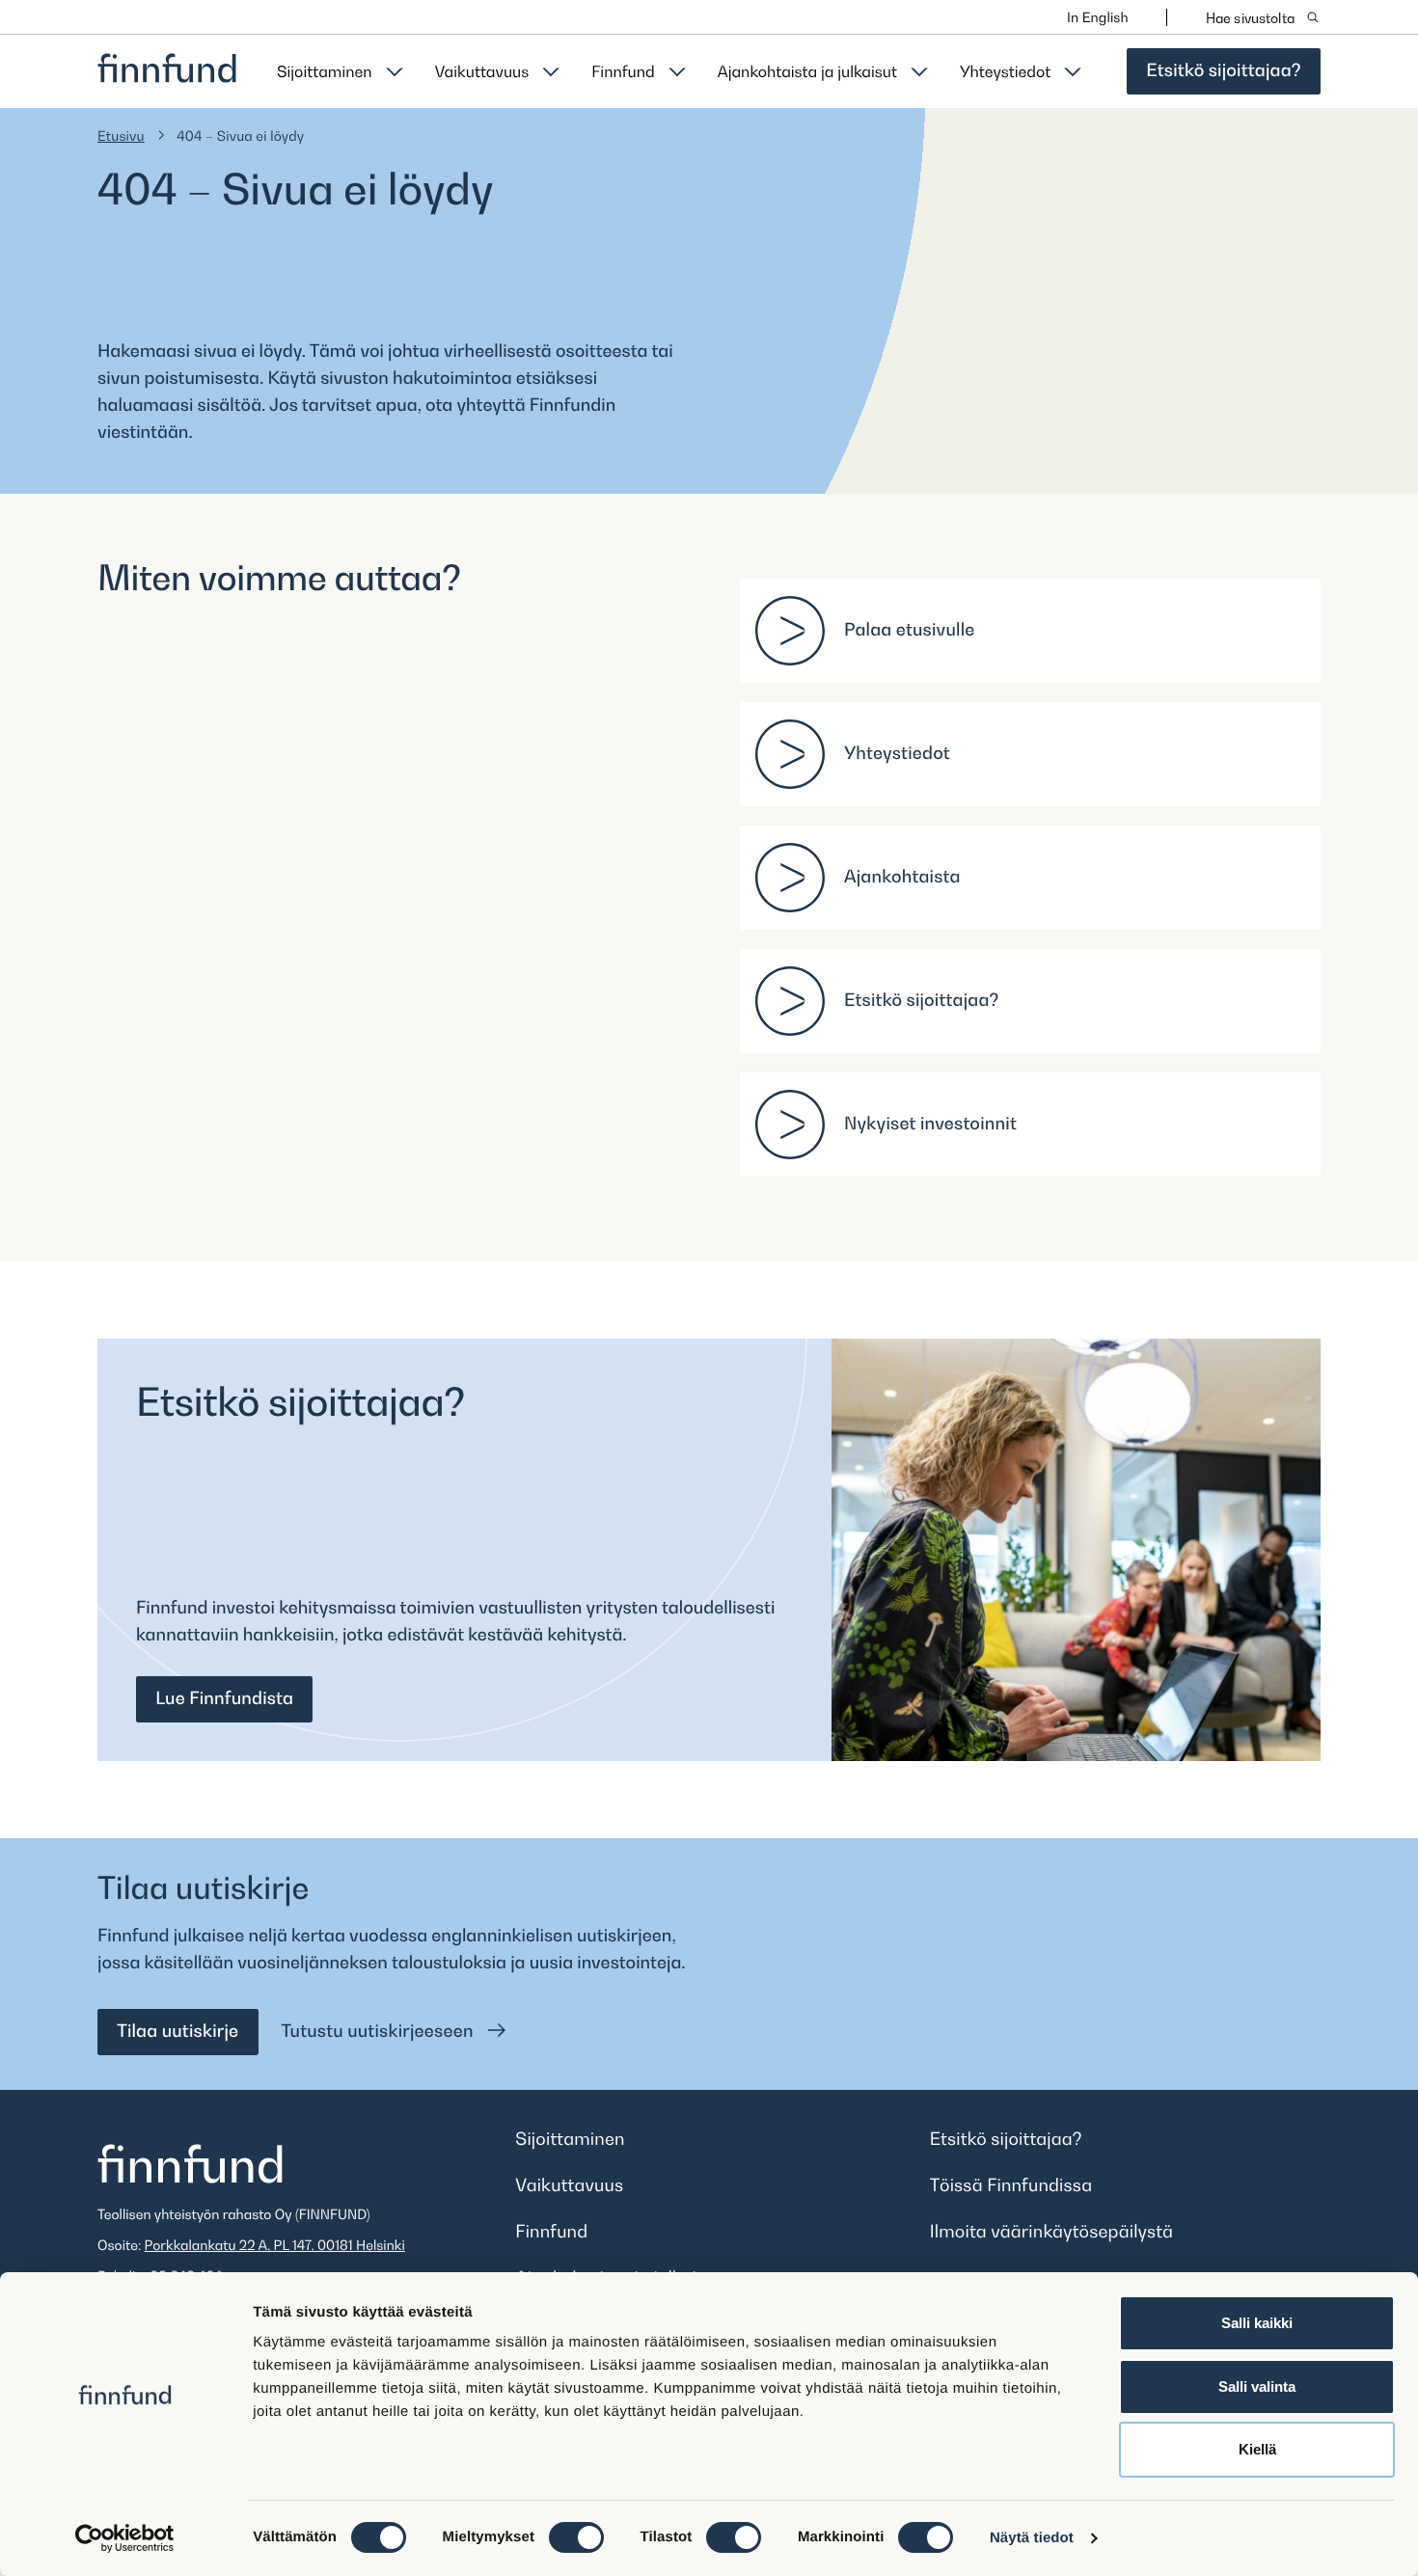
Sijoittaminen (325, 71)
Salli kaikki (1257, 2323)
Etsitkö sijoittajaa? (1224, 71)
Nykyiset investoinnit (930, 1124)
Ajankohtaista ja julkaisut (807, 71)
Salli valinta (1257, 2386)
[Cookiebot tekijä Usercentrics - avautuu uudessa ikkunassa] (125, 2538)
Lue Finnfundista (224, 1699)
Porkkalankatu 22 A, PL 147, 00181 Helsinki (275, 2246)
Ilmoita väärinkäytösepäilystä (1051, 2232)
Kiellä (1257, 2449)
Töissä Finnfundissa (1011, 2186)
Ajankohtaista (902, 877)
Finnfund (623, 71)
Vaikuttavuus (482, 71)
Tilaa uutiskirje (177, 2032)
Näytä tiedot (1032, 2538)
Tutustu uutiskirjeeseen (380, 2032)
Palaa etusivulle (910, 630)
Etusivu (121, 136)
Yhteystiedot (1005, 71)
